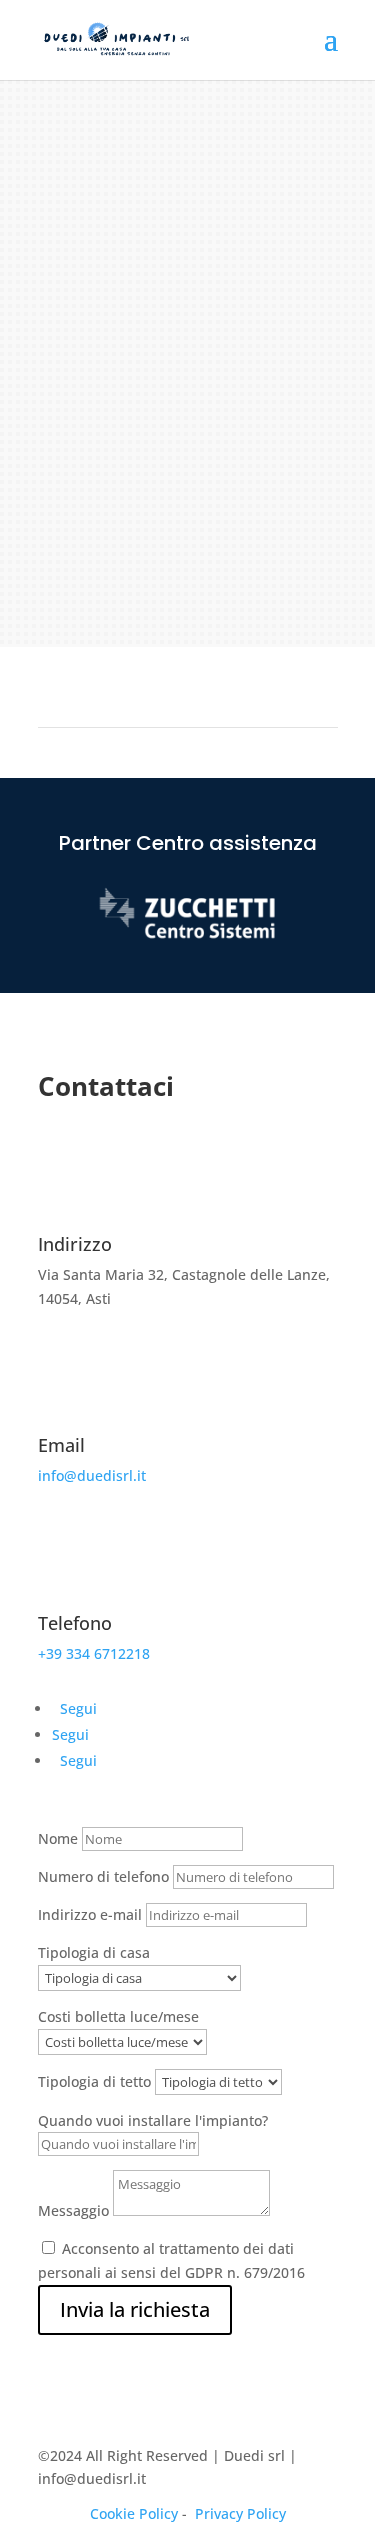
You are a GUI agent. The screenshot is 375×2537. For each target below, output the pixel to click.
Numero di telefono (103, 1876)
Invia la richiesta (135, 2309)
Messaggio (73, 2210)
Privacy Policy (240, 2513)
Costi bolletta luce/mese (118, 2016)
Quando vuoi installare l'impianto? (153, 2120)
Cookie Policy (134, 2513)
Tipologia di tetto (94, 2081)
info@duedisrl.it (92, 1475)
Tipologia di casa (94, 1952)
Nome (58, 1838)
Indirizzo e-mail (90, 1914)
